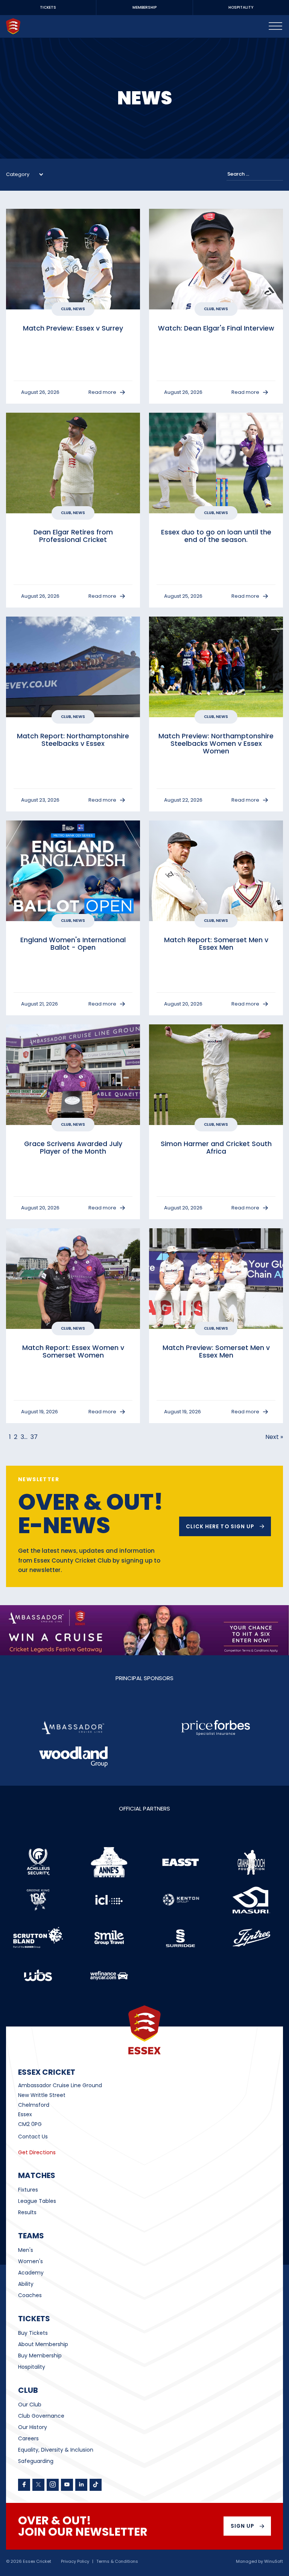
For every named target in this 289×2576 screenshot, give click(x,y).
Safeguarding (36, 2461)
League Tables (37, 2201)
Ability (26, 2284)
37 (34, 1437)
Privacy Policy (75, 2561)
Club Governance (41, 2416)
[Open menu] (275, 26)
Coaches (30, 2295)
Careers (28, 2438)
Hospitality (32, 2367)
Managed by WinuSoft (259, 2561)
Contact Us (33, 2137)
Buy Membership (40, 2356)
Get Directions (37, 2152)
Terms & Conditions (117, 2561)
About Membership (43, 2344)
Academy (31, 2273)
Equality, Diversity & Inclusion (56, 2450)
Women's (30, 2261)
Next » (274, 1437)
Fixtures (28, 2190)
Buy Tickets (33, 2333)
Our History (33, 2427)
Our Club (30, 2405)
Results (27, 2212)
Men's (26, 2250)
